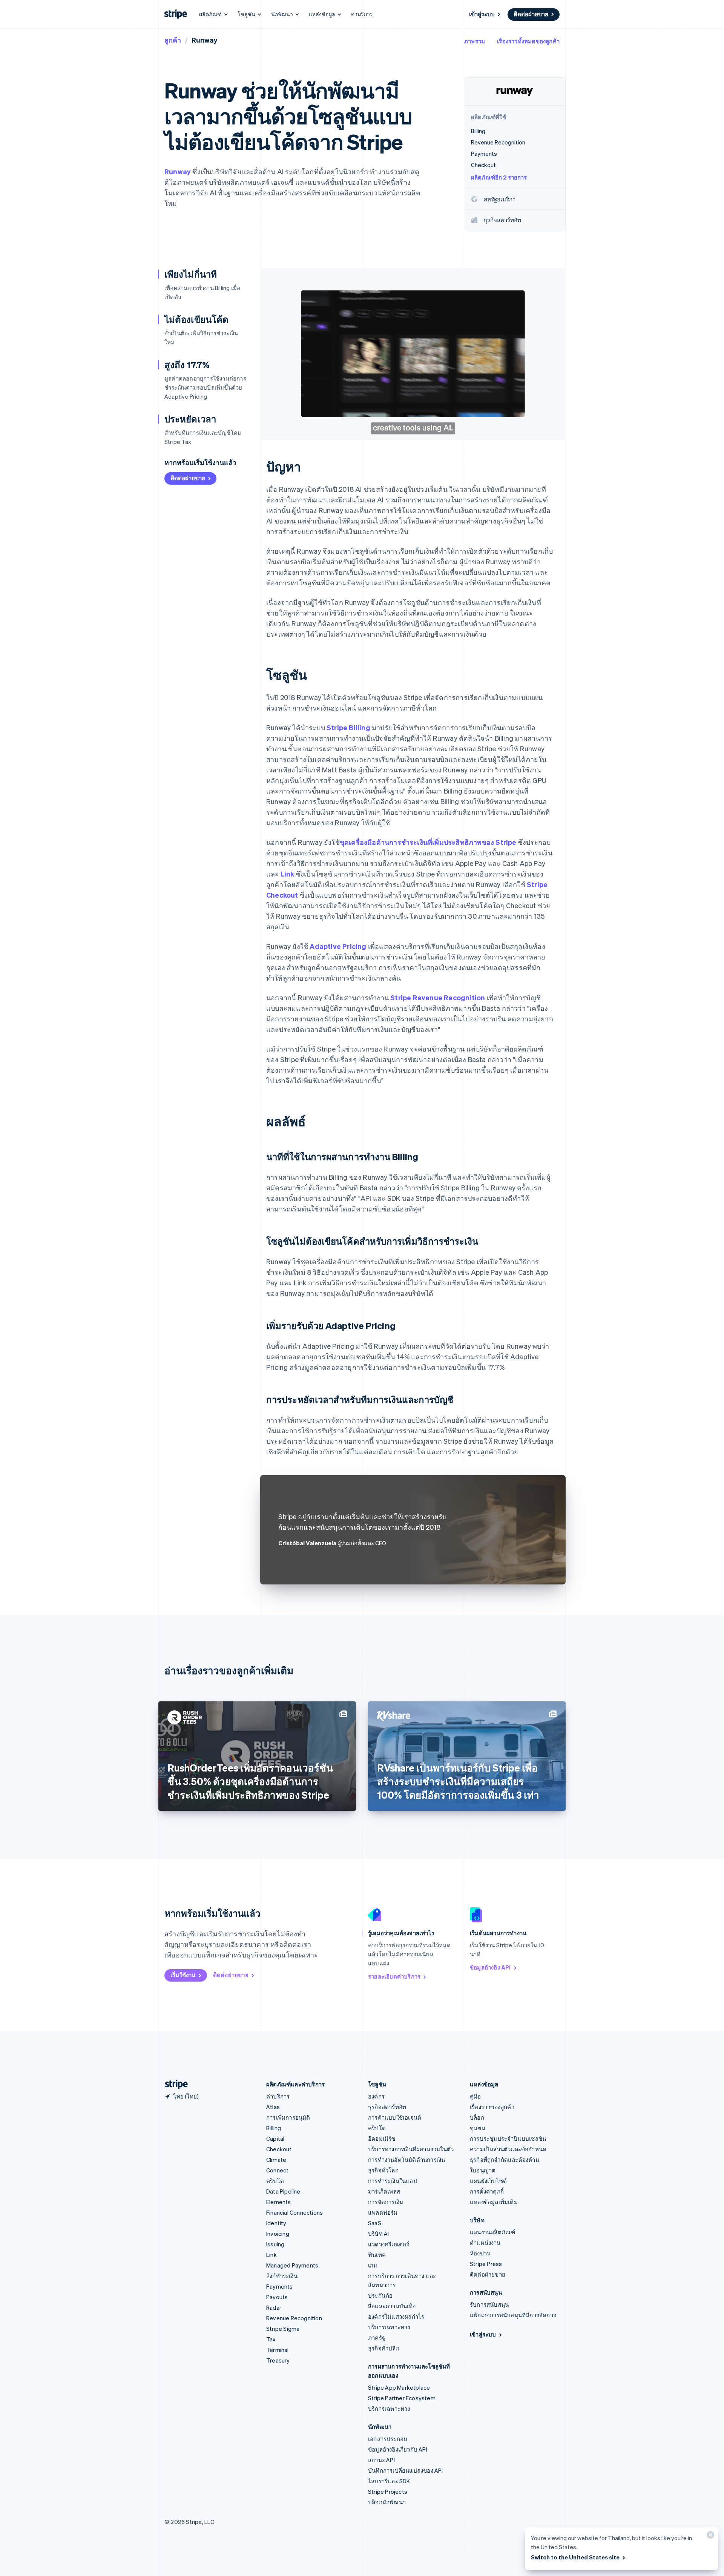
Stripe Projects (388, 2492)
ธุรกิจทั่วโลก (383, 2170)
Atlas (273, 2107)
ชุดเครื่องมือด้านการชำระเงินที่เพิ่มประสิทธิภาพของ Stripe (428, 842)
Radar (274, 2307)
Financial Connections (295, 2212)
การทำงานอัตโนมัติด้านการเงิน (406, 2160)
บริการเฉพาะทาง (389, 2327)
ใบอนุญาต (483, 2170)
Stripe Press (486, 2264)
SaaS (375, 2223)
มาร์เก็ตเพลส (384, 2191)
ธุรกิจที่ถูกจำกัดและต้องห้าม (505, 2160)
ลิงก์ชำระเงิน (282, 2276)
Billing (274, 2128)
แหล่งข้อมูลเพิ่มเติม (494, 2202)
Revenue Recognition (294, 2318)
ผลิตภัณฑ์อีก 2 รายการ (499, 177)
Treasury (278, 2360)
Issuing (275, 2244)
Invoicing (278, 2234)
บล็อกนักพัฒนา (387, 2502)
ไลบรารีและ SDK (389, 2481)
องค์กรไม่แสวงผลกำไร (396, 2317)
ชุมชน (478, 2128)
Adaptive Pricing (338, 946)
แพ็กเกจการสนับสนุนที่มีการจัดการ (513, 2315)
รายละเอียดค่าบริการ (394, 1976)
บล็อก (477, 2117)
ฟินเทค (377, 2255)
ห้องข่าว (480, 2253)
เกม (373, 2265)
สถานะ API (381, 2460)
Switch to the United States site (575, 2557)
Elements (279, 2202)
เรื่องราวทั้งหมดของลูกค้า (528, 41)
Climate (276, 2160)
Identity (276, 2223)
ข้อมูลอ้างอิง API (490, 1967)
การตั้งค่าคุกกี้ (487, 2191)
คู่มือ (476, 2096)
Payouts (277, 2297)
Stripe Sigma (283, 2329)
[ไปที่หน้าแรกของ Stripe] (173, 2084)
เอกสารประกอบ (388, 2439)
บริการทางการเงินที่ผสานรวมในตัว (411, 2149)
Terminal (278, 2350)
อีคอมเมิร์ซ (382, 2138)
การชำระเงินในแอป (393, 2181)
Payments (280, 2286)
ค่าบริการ (362, 14)
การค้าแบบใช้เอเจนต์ (395, 2117)
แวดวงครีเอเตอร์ (389, 2244)
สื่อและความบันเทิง (392, 2306)
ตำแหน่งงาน (485, 2243)
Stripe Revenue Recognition (438, 997)
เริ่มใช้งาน (183, 1975)
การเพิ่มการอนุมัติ (288, 2117)
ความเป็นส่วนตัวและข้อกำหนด (508, 2149)
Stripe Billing (348, 727)
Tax (271, 2339)
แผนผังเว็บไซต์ (488, 2181)
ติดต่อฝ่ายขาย (531, 14)
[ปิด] (709, 2537)
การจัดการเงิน (386, 2202)
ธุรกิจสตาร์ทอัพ (387, 2107)
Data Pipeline (283, 2191)
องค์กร (376, 2096)
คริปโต (275, 2181)
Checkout (279, 2149)
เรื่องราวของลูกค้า (492, 2107)
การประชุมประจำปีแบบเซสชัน (508, 2138)
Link (288, 874)
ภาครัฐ (377, 2338)
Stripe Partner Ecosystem (402, 2398)
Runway (178, 171)
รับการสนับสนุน (489, 2304)
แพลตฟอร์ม (383, 2212)
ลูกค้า (173, 40)
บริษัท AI (378, 2234)
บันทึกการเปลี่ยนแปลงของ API (406, 2470)
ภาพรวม (475, 41)
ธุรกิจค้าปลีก (384, 2348)
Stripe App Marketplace (399, 2387)
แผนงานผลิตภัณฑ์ (492, 2232)
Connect (277, 2170)
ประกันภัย (380, 2295)
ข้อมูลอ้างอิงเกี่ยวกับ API (398, 2449)
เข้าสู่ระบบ (482, 14)
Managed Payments (292, 2265)
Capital (275, 2138)
